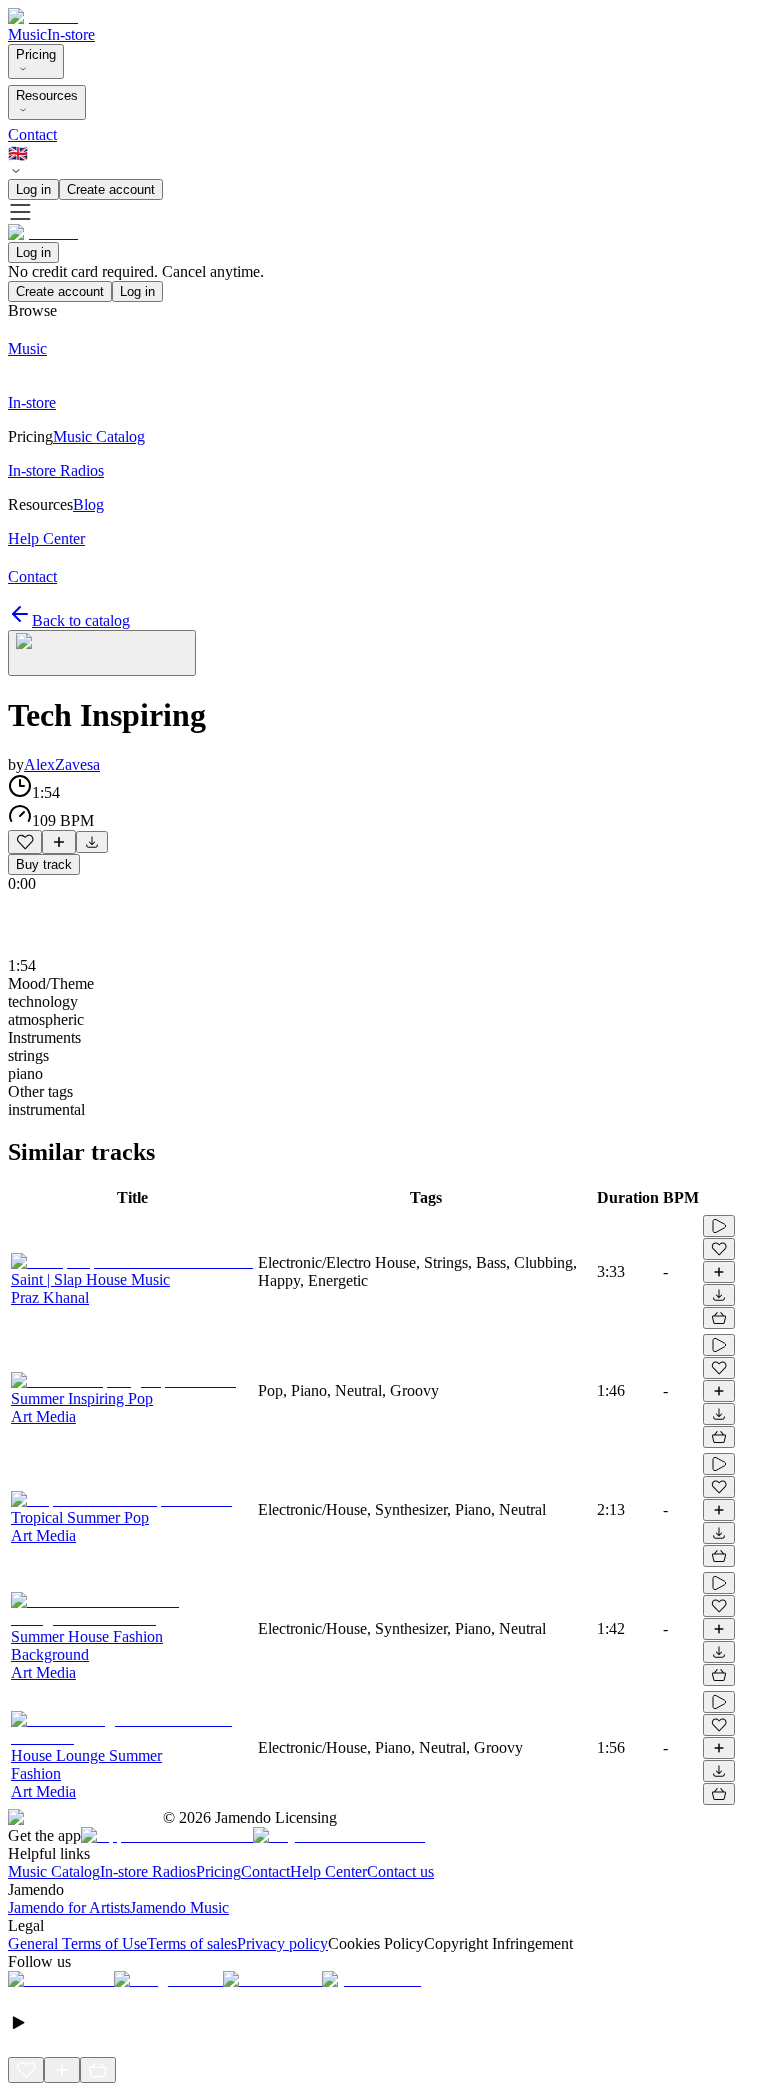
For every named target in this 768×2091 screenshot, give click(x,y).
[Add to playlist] (59, 842)
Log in (33, 189)
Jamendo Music (179, 1907)
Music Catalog (54, 1871)
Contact (32, 134)
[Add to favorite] (25, 842)
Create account (111, 189)
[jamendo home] (43, 16)
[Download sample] (92, 842)
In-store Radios (148, 1871)
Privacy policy (282, 1943)
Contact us (400, 1871)
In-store (71, 34)
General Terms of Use (77, 1943)
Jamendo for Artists (69, 1907)
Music (27, 34)
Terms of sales (192, 1943)
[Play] (102, 653)
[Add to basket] (719, 1318)
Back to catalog (81, 620)
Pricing (36, 54)
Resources (47, 95)
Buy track (44, 864)
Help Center (328, 1871)
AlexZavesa (62, 764)
